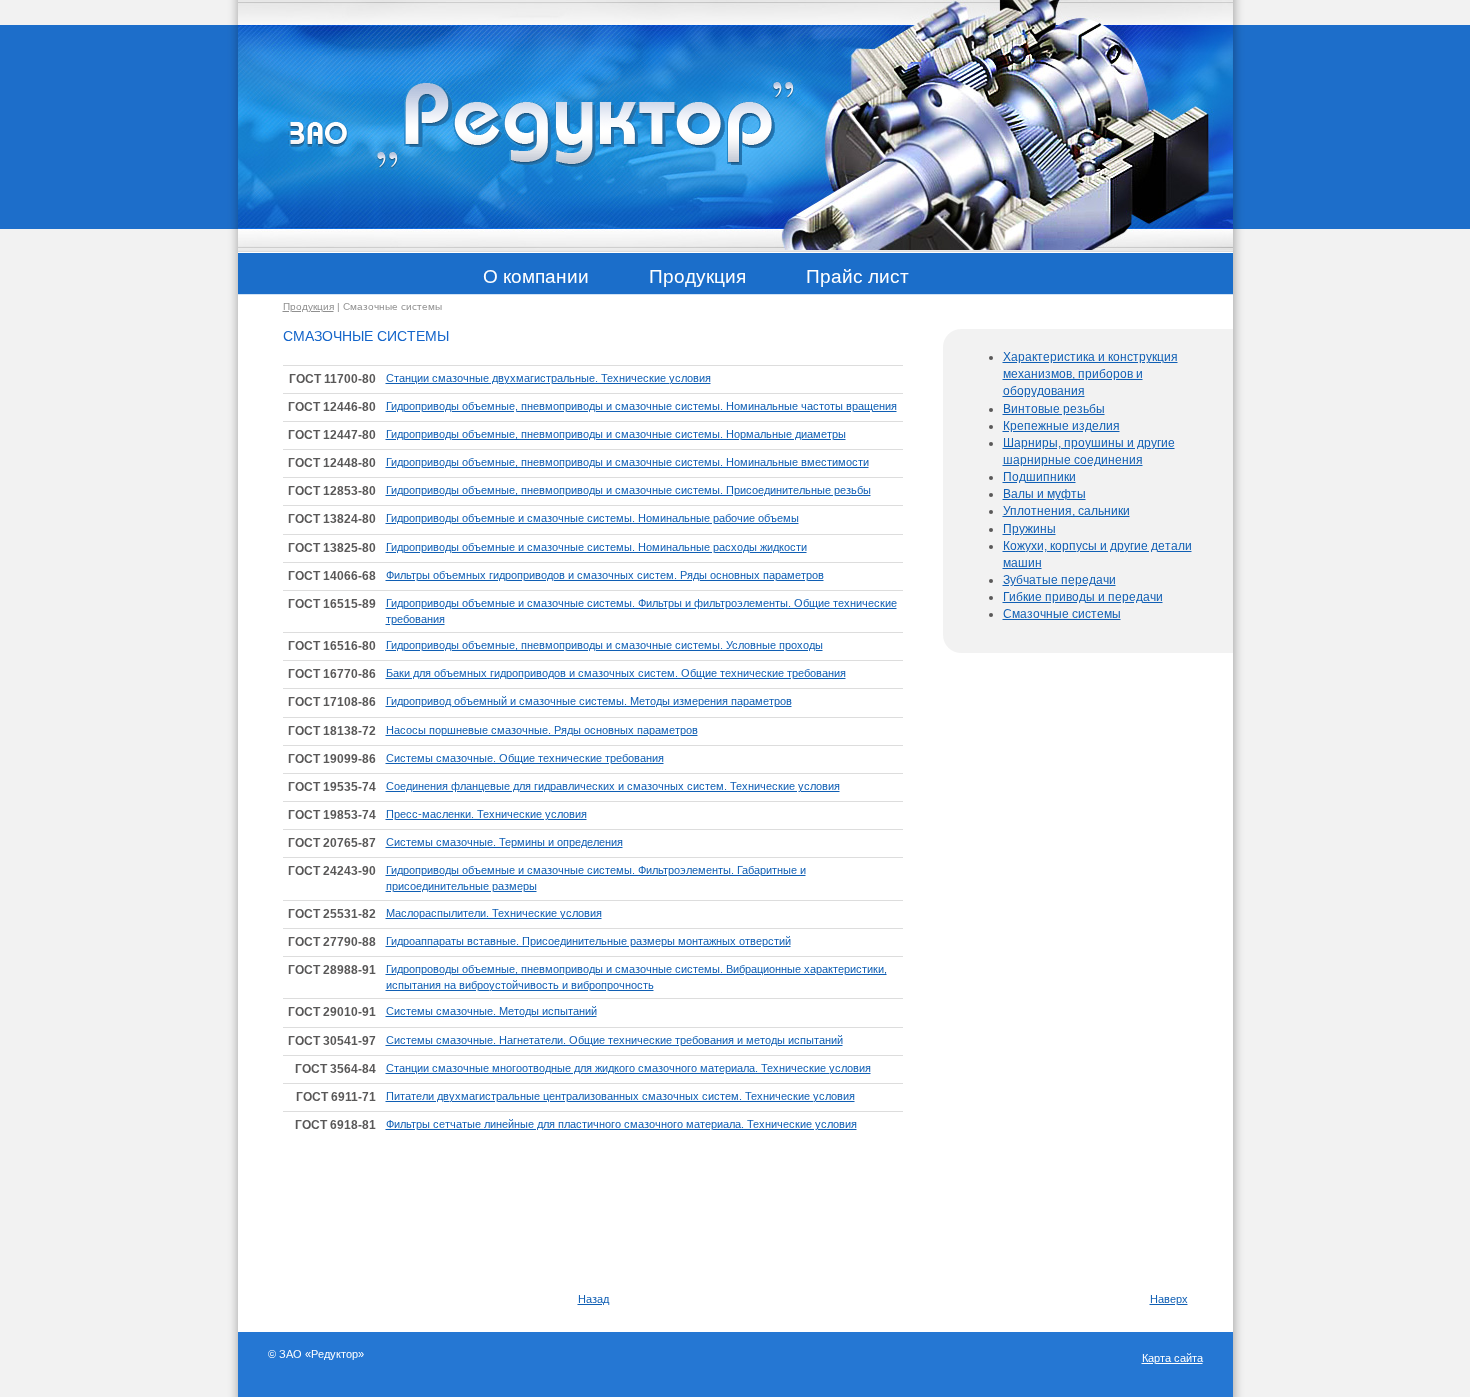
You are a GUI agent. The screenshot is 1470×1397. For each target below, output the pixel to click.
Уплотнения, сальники (1066, 511)
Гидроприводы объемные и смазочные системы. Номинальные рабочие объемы (592, 518)
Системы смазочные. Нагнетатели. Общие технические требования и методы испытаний (614, 1040)
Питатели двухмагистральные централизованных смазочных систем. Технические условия (620, 1096)
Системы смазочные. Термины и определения (504, 842)
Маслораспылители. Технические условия (494, 913)
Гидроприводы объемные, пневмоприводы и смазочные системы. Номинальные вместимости (627, 462)
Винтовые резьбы (1054, 409)
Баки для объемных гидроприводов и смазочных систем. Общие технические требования (616, 673)
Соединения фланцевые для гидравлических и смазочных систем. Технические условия (613, 786)
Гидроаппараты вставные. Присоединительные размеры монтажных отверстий (588, 941)
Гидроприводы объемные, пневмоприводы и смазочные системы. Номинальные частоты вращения (641, 406)
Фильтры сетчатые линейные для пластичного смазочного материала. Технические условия (621, 1124)
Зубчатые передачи (1059, 580)
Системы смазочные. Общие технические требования (525, 758)
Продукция (308, 306)
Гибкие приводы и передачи (1083, 597)
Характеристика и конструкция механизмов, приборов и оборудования (1090, 374)
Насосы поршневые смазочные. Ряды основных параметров (542, 730)
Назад (593, 1299)
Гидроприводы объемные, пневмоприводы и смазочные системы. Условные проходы (604, 645)
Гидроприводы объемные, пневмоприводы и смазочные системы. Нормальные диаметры (616, 434)
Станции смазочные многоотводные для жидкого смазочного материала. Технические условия (628, 1068)
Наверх (1169, 1299)
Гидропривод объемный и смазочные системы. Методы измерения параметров (589, 701)
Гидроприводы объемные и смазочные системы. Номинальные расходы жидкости (596, 547)
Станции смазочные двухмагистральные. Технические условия (548, 378)
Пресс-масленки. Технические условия (486, 814)
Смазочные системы (1062, 614)
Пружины (1029, 529)
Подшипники (1039, 477)
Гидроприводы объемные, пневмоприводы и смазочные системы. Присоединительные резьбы (628, 490)
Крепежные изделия (1061, 426)
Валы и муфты (1044, 494)
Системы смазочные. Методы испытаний (491, 1011)
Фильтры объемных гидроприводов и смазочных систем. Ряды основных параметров (605, 575)
